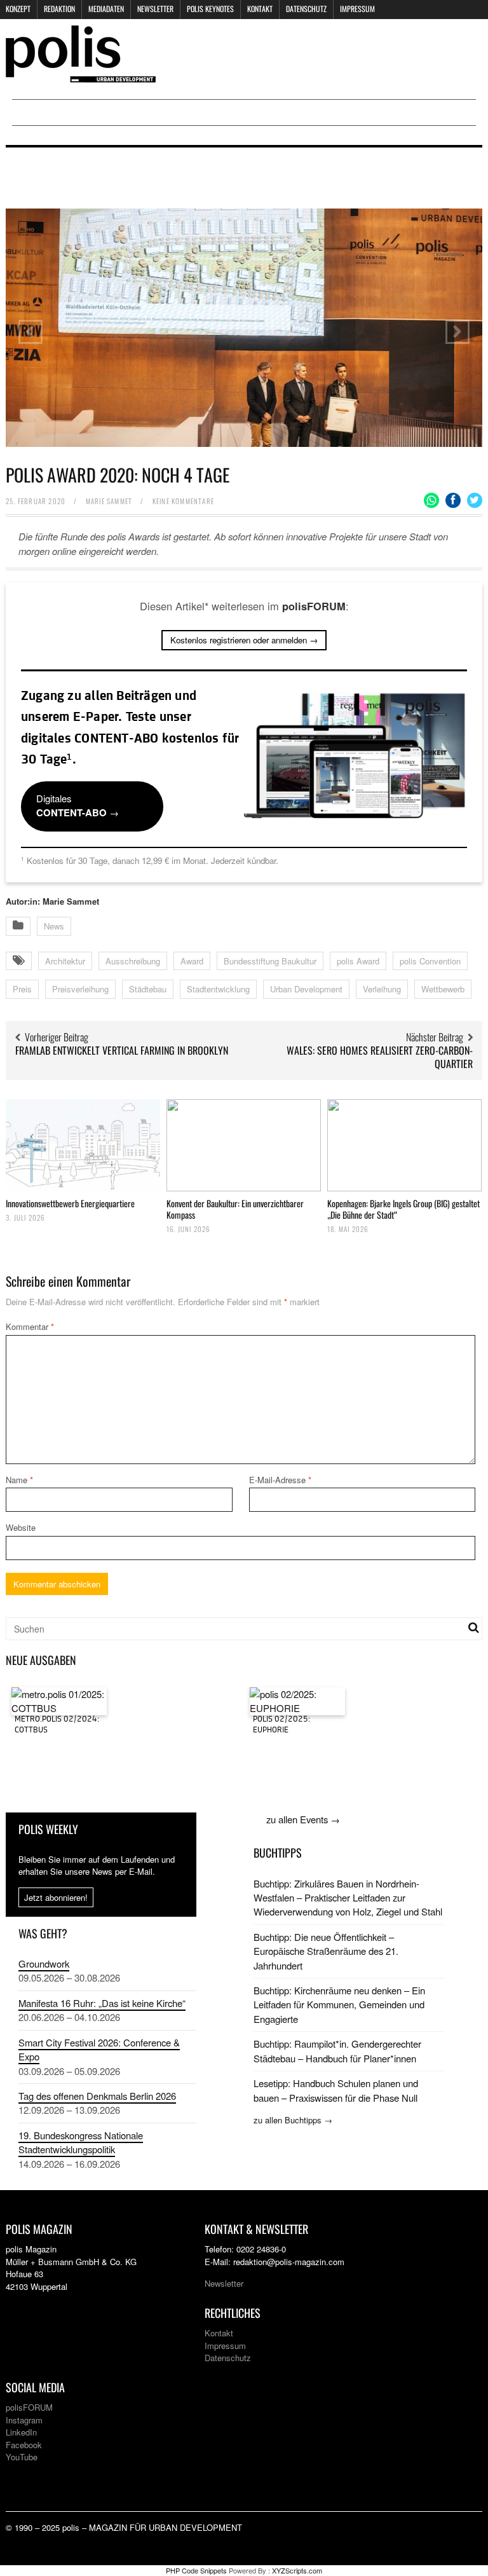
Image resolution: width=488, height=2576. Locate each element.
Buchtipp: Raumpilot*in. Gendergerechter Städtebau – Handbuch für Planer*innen (337, 2051)
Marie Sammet (109, 501)
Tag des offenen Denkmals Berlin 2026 (97, 2096)
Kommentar (30, 1326)
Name (19, 1480)
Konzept (18, 9)
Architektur (65, 961)
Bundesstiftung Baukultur (270, 961)
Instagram (24, 2420)
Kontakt (260, 9)
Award (192, 961)
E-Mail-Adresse (280, 1480)
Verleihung (382, 989)
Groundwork (44, 1963)
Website (21, 1527)
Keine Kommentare (183, 501)
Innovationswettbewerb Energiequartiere (70, 1203)
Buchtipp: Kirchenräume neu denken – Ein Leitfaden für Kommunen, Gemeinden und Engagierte (339, 2004)
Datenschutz (306, 9)
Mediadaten (106, 9)
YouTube (22, 2457)
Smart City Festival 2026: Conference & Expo (99, 2049)
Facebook (24, 2445)
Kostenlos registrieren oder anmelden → (244, 640)
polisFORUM (29, 2407)
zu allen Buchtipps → (293, 2120)
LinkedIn (21, 2432)
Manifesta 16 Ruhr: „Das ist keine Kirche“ (102, 2003)
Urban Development (306, 989)
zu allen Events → (303, 1819)
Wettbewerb (443, 989)
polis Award (358, 961)
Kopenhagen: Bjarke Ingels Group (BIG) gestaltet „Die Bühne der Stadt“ (403, 1209)
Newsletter (155, 9)
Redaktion (59, 9)
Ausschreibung (133, 961)
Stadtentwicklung (218, 989)
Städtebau (148, 989)
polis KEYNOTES (210, 9)
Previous (30, 332)
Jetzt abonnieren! (56, 1897)
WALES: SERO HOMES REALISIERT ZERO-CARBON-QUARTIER (380, 1057)
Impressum (357, 9)
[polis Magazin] (81, 75)
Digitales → (78, 805)
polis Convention (430, 961)
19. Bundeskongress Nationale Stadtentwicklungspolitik (81, 2142)
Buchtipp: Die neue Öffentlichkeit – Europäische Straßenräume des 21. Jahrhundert (326, 1951)
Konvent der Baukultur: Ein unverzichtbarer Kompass (235, 1209)
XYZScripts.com (297, 2570)
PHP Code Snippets (196, 2570)
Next (457, 332)
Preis (22, 989)
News (54, 926)
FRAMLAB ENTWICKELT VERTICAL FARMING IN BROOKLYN (122, 1050)
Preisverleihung (80, 989)
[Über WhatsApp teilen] (431, 500)
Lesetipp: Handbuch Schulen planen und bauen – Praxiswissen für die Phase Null (336, 2090)
